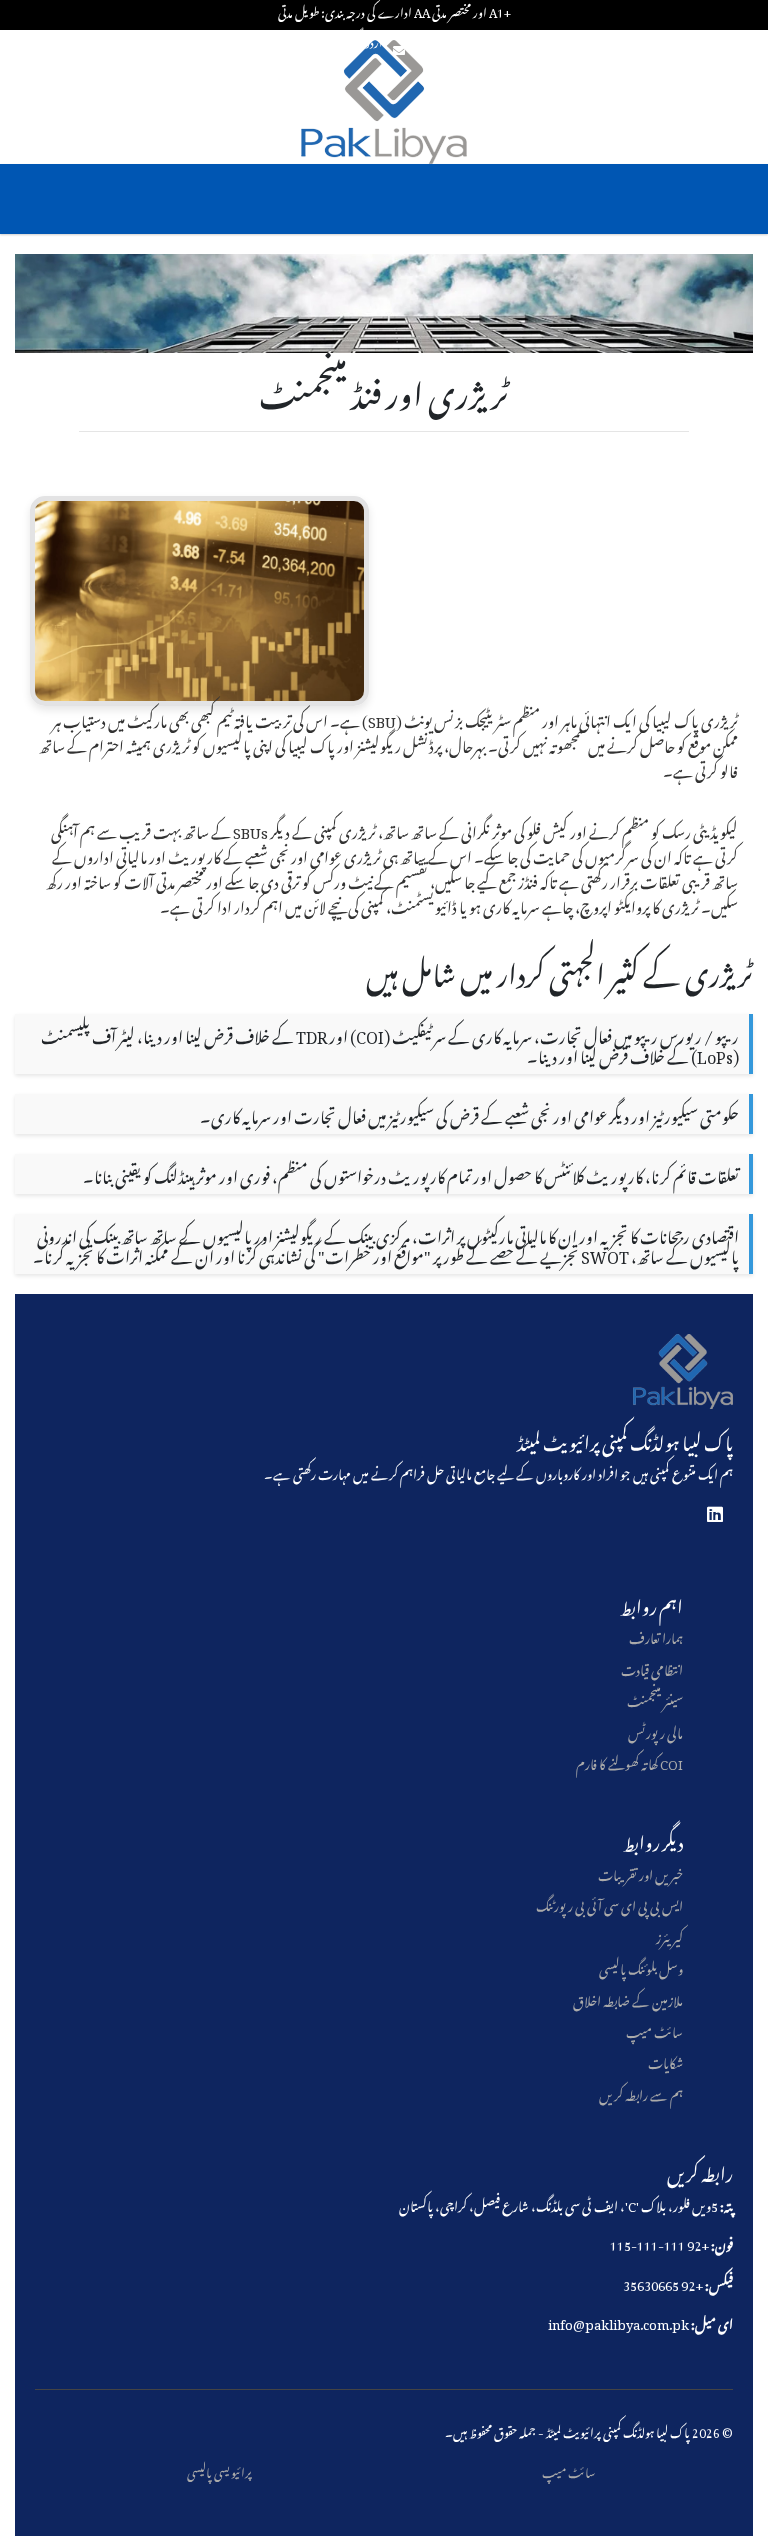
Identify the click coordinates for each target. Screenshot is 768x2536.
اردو (374, 41)
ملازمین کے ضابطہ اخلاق (628, 1998)
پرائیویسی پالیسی (219, 2470)
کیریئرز (669, 1935)
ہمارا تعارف (656, 1635)
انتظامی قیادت (652, 1667)
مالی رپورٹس (655, 1730)
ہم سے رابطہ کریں (641, 2092)
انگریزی (349, 41)
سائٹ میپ (654, 2029)
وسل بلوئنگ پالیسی (641, 1966)
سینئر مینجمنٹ (655, 1698)
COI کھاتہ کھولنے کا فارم (629, 1761)
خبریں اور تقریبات (640, 1872)
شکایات (665, 2060)
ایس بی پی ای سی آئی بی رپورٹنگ (609, 1903)
